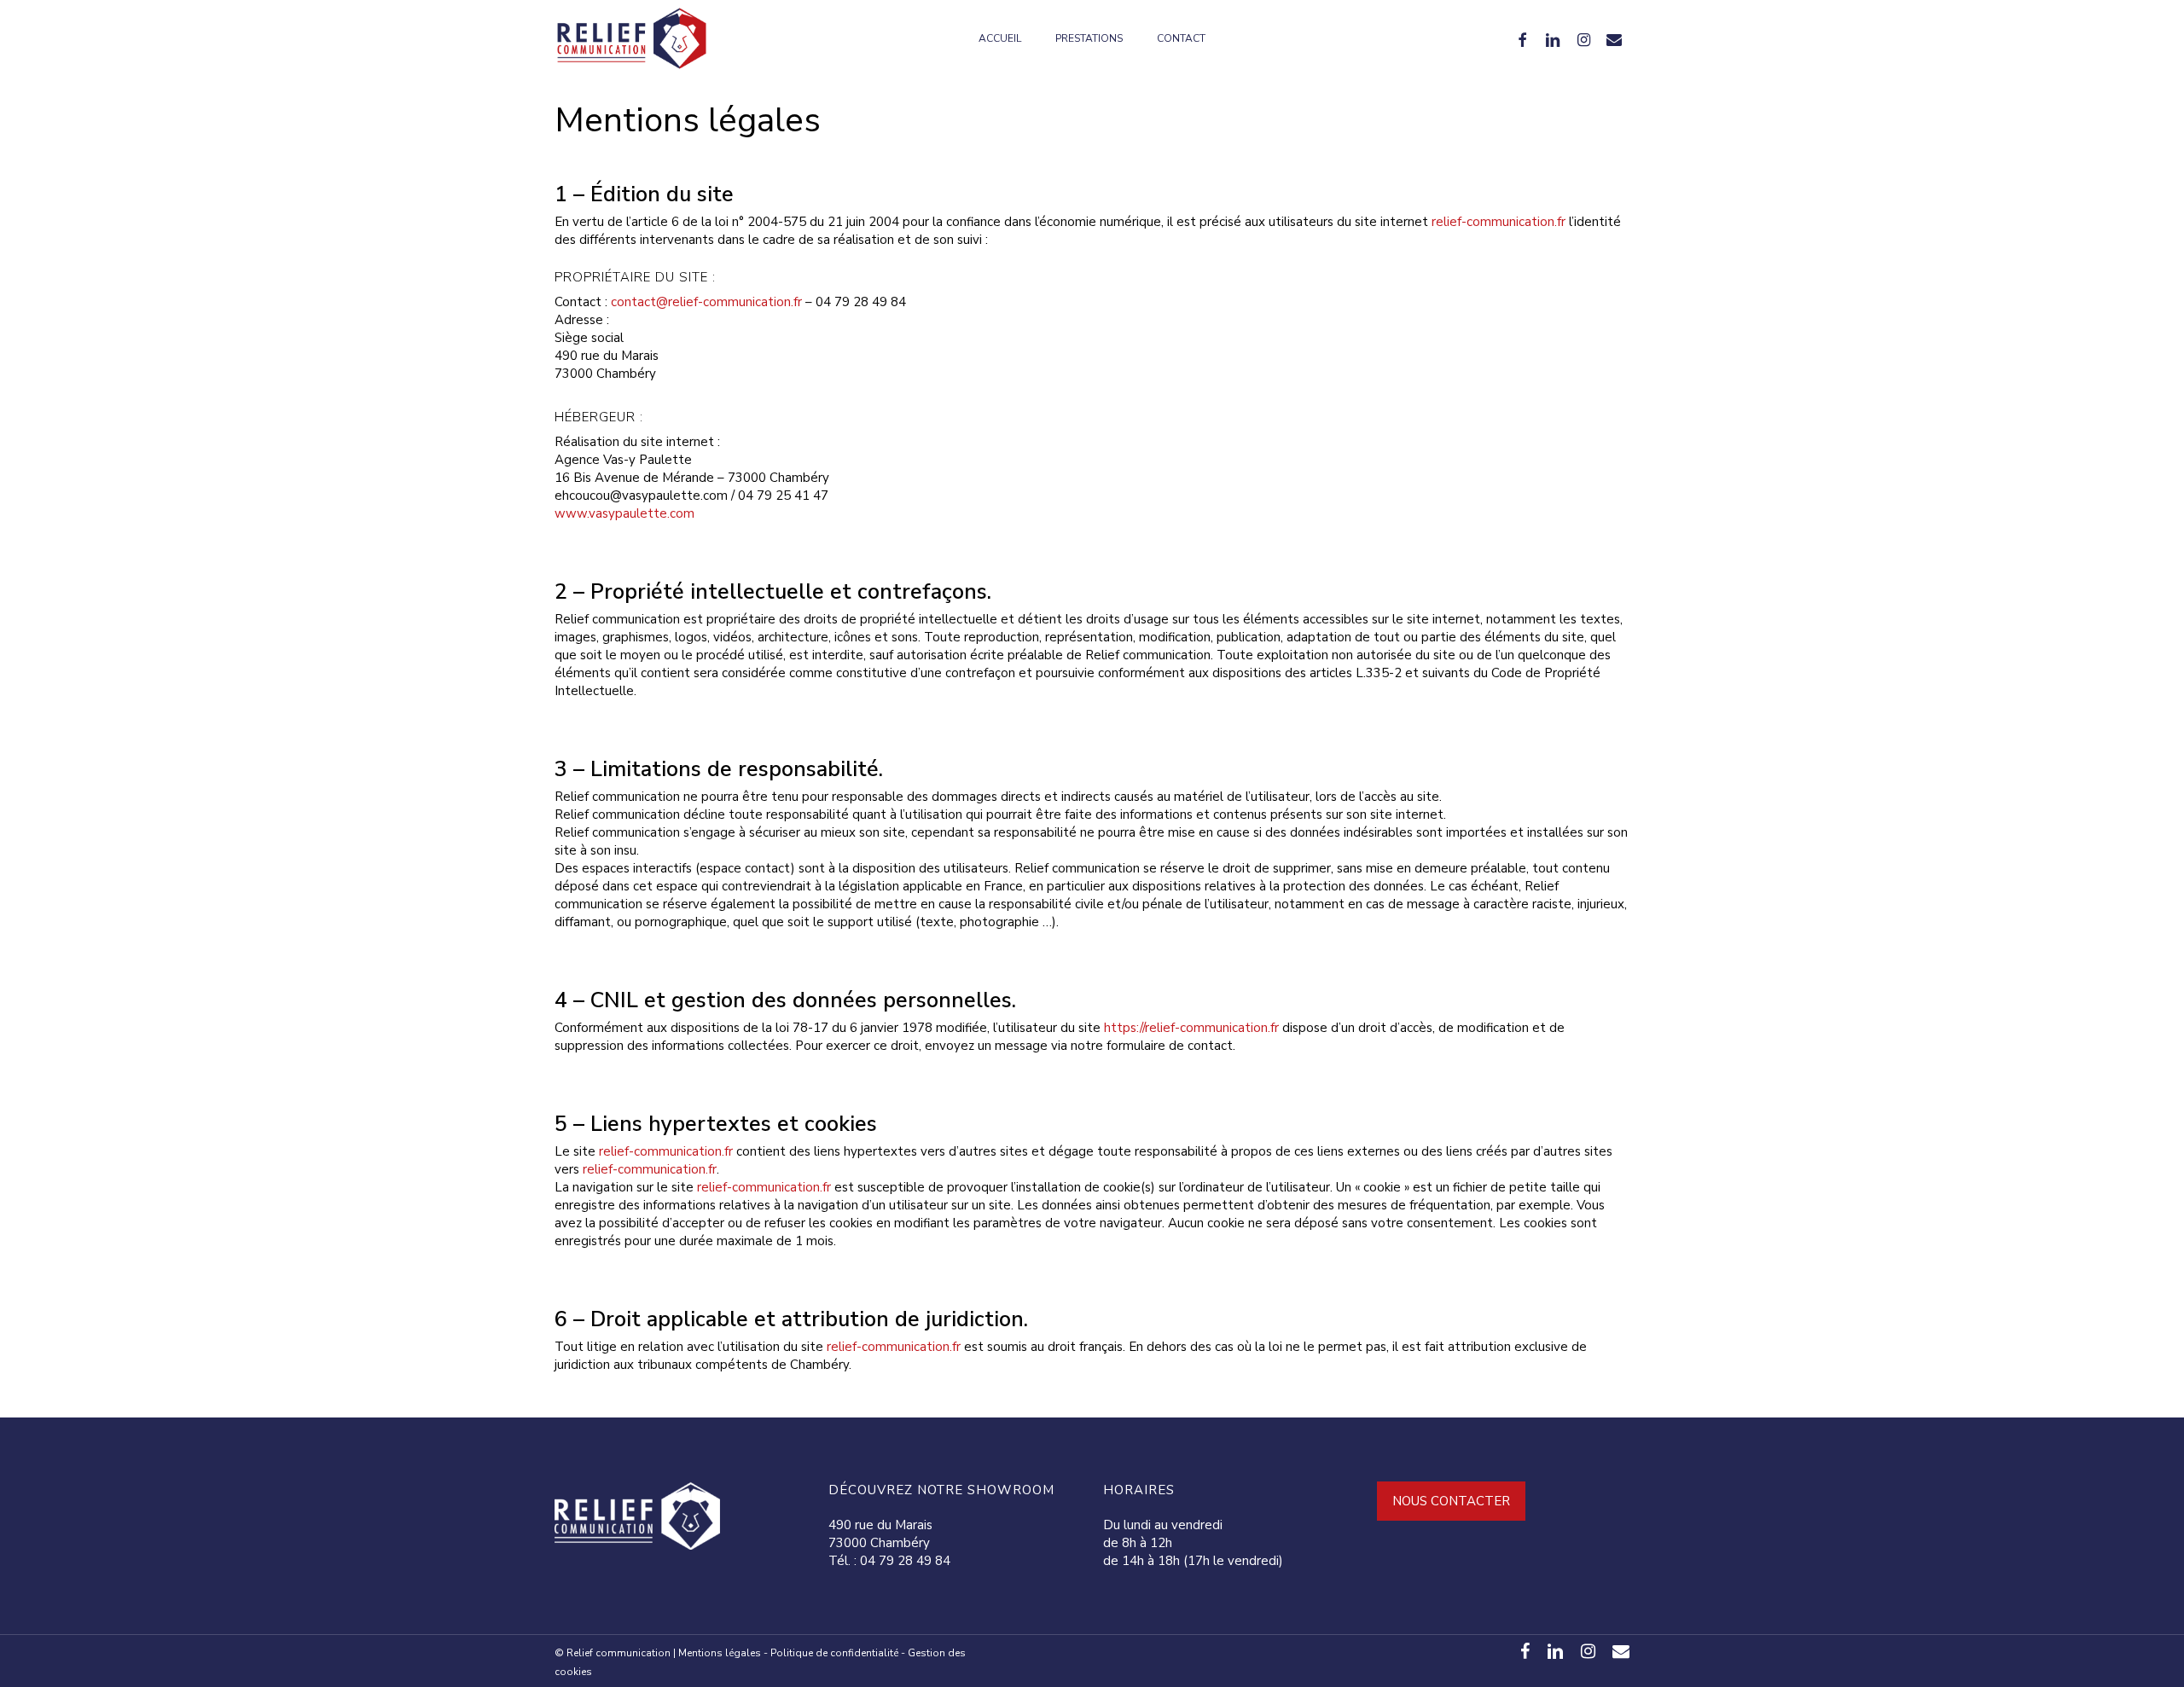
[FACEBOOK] (1522, 38)
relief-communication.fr (1499, 222)
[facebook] (1525, 1651)
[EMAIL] (1614, 38)
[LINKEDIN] (1553, 38)
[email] (1621, 1651)
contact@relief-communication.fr (706, 302)
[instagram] (1588, 1651)
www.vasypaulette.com (624, 513)
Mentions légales (720, 1653)
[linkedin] (1555, 1651)
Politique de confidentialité (834, 1653)
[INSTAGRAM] (1583, 38)
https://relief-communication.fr (1191, 1028)
